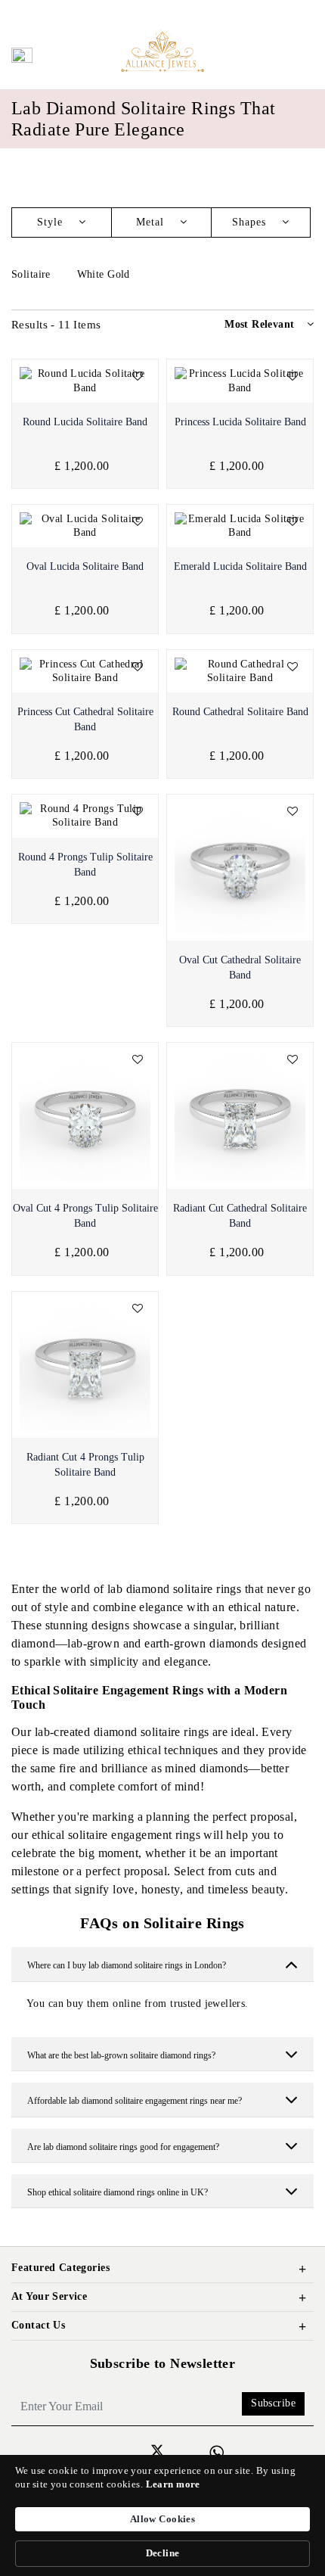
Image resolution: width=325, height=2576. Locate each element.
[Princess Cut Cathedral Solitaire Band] (85, 671)
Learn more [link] (173, 2484)
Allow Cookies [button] (162, 2519)
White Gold (105, 274)
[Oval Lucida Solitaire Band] (85, 526)
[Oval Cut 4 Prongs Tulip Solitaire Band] (85, 1116)
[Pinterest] (195, 2451)
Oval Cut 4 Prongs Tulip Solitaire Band (85, 1216)
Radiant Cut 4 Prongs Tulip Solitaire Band (85, 1465)
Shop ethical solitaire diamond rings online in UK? (118, 2192)
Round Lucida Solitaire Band (85, 422)
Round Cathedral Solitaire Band (240, 712)
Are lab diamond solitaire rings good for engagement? (123, 2147)
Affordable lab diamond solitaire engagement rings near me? (135, 2101)
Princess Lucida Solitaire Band (240, 422)
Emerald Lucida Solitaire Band (240, 566)
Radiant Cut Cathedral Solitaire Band (240, 1216)
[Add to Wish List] (138, 377)
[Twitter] (157, 2453)
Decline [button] (163, 2553)
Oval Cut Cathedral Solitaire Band (240, 968)
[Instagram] (118, 2451)
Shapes (251, 222)
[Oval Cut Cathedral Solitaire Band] (240, 868)
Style (52, 222)
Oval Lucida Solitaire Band (85, 566)
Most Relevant (259, 324)
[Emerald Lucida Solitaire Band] (240, 526)
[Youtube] (176, 2451)
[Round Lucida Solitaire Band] (85, 381)
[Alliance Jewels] (162, 50)
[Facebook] (99, 2451)
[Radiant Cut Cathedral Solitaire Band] (240, 1116)
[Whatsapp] (217, 2453)
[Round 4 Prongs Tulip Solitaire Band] (85, 816)
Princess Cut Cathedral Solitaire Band (85, 719)
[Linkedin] (138, 2451)
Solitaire (32, 274)
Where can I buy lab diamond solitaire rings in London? (127, 1965)
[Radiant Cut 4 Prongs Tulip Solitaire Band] (85, 1365)
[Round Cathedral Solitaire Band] (240, 671)
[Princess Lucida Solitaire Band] (240, 381)
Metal (152, 222)
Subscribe (273, 2403)
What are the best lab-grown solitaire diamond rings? (121, 2055)
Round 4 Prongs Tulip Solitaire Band (85, 865)
